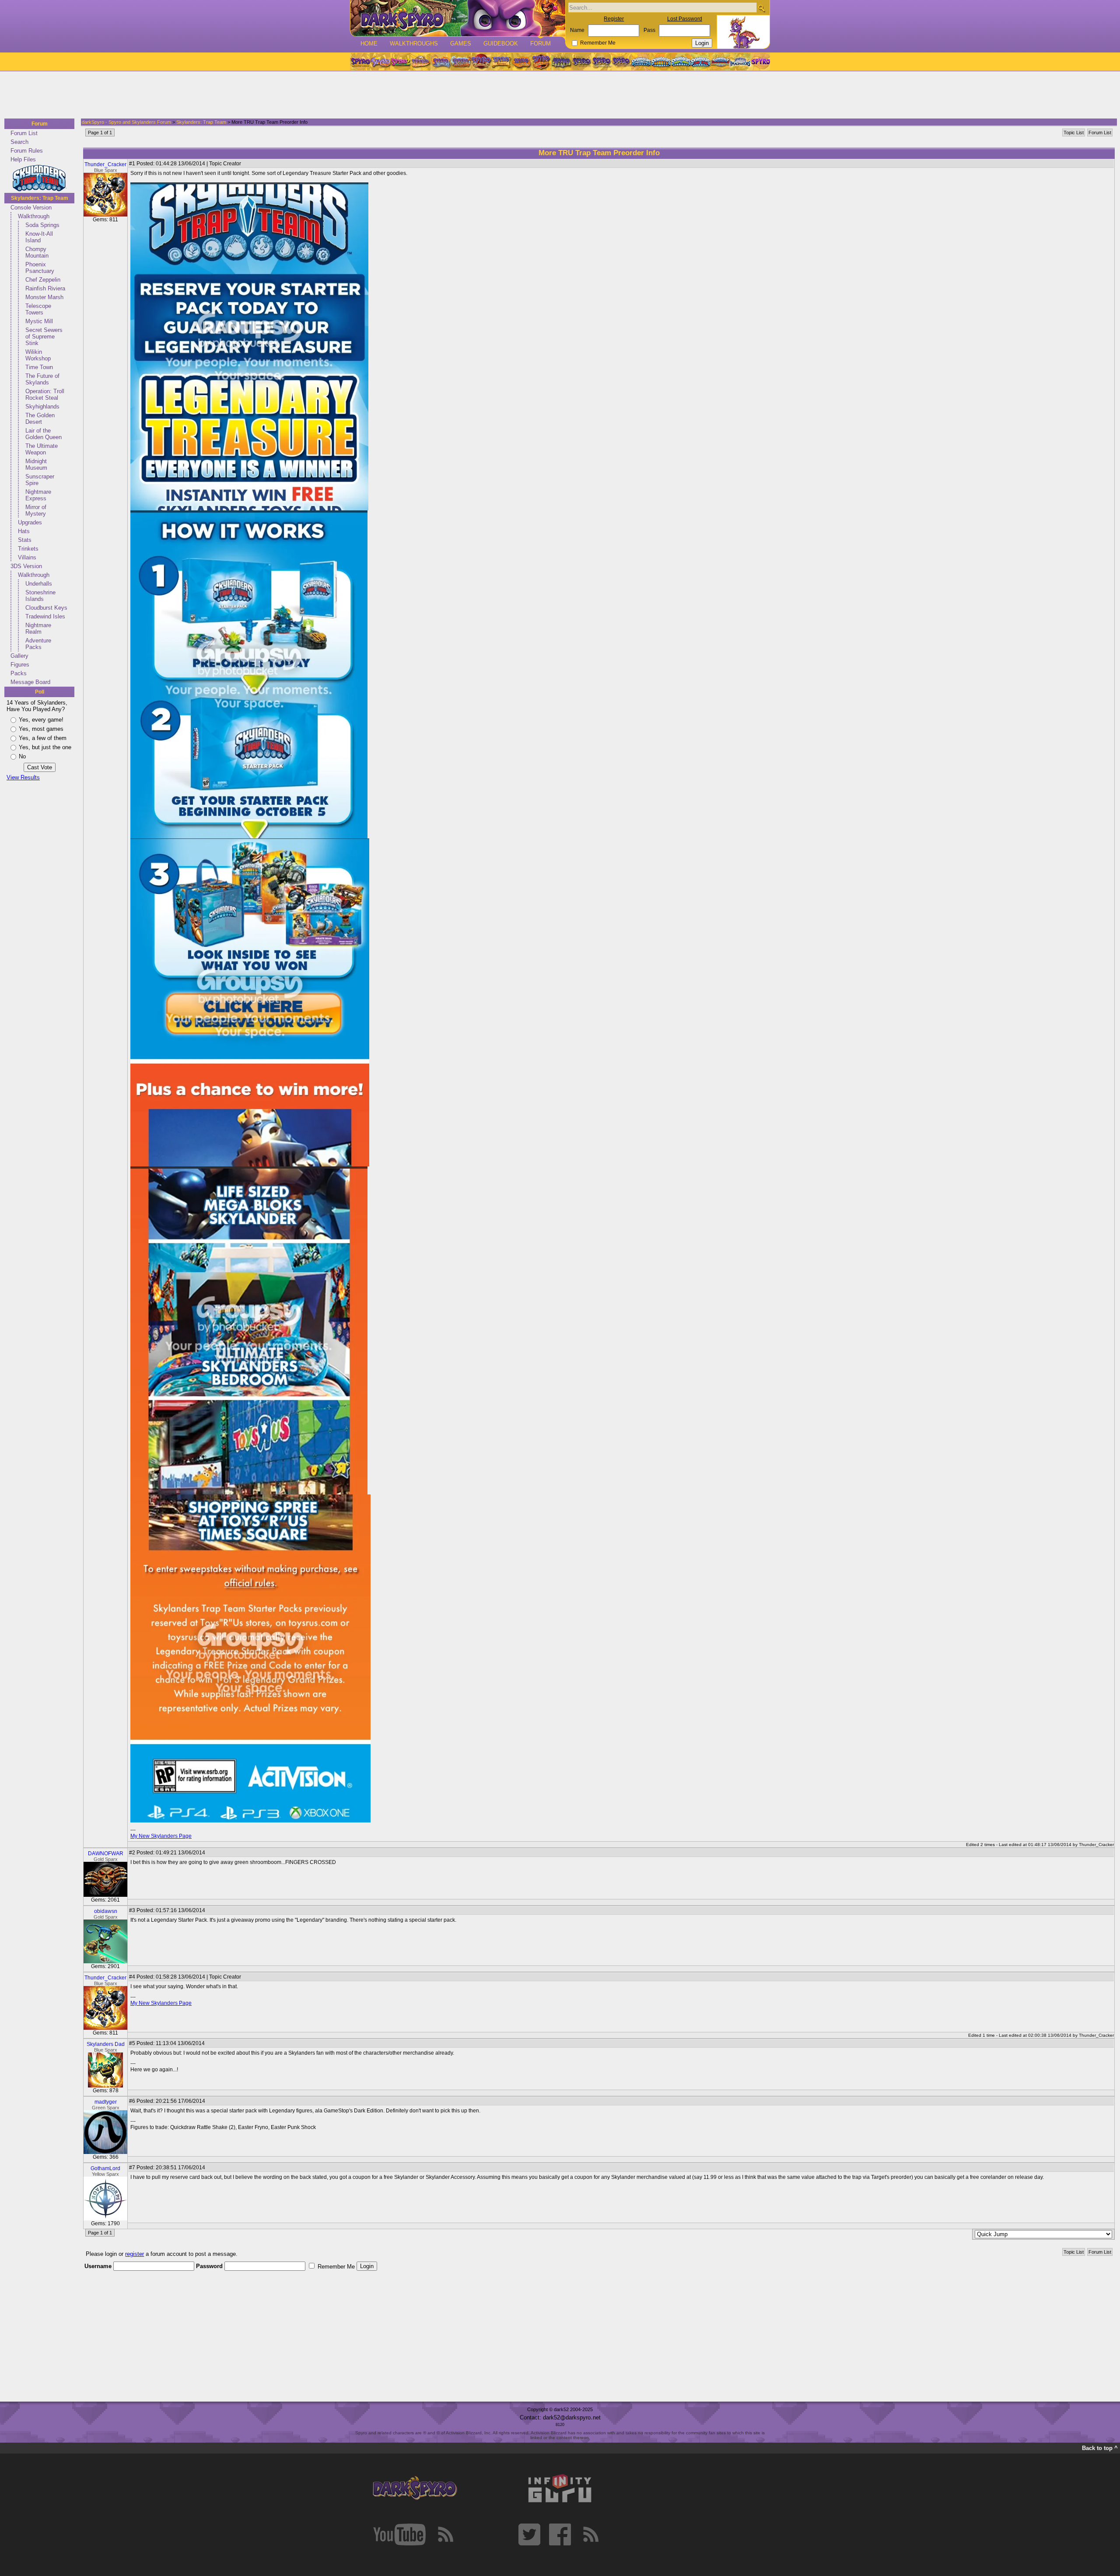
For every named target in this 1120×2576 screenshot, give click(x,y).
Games (461, 44)
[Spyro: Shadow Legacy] (561, 62)
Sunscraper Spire (40, 480)
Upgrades (30, 522)
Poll (40, 692)
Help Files (23, 159)
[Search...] (761, 8)
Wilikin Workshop (38, 355)
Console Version (31, 208)
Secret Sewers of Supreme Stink (44, 337)
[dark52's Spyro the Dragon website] (458, 18)
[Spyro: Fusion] (521, 62)
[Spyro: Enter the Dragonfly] (481, 62)
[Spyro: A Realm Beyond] (760, 62)
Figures (20, 665)
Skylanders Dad (106, 2044)
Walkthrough (34, 216)
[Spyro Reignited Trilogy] (360, 62)
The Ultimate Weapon (42, 449)
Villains (27, 557)
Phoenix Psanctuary (40, 268)
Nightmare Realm (38, 628)
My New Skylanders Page (161, 1836)
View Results (23, 777)
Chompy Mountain (37, 252)
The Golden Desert (40, 419)
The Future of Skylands (42, 379)
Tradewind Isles (45, 616)
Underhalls (39, 584)
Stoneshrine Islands (40, 596)
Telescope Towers (38, 309)
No (22, 756)
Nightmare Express (38, 495)
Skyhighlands (42, 407)
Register (614, 19)
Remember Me (598, 43)
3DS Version (26, 566)
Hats (24, 531)
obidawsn (106, 1911)
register (135, 2254)
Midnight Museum (36, 464)
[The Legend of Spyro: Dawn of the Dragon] (622, 62)
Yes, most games (41, 729)
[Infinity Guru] (560, 2489)
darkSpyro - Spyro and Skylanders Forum (126, 122)
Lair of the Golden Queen (44, 434)
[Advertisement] (557, 95)
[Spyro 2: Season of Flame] (461, 62)
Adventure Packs (38, 644)
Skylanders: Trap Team (40, 198)
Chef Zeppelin (43, 280)
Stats (25, 540)
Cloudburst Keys (46, 608)
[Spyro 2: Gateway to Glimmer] (400, 62)
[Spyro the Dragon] (380, 62)
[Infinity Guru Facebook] (560, 2534)
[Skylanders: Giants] (661, 62)
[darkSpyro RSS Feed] (445, 2534)
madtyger (106, 2102)
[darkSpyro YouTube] (399, 2534)
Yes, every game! (41, 720)
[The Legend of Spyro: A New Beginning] (581, 62)
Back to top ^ (1100, 2448)
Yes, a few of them (43, 738)
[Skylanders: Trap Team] (701, 62)
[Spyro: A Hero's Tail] (541, 62)
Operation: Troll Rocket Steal (45, 394)
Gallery (19, 656)
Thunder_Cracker (105, 164)
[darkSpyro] (415, 2489)
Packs (19, 673)
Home (369, 44)
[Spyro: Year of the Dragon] (420, 62)
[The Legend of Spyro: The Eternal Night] (602, 62)
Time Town (39, 367)
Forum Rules (27, 151)
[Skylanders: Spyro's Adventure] (642, 62)
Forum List (24, 133)
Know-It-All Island (39, 237)
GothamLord (105, 2168)
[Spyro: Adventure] (501, 62)
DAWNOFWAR (106, 1853)
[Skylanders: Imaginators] (740, 62)
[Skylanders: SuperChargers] (720, 62)
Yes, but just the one (45, 747)
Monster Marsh (44, 297)
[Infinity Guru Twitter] (529, 2534)
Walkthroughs (414, 44)
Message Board (30, 682)
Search (19, 142)
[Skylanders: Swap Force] (681, 62)
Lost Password (685, 19)
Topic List (1074, 133)
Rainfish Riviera (45, 288)
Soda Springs (42, 225)
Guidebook (501, 44)
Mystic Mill (39, 321)
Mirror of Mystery (36, 510)
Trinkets (28, 549)
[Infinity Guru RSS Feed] (591, 2534)
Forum (541, 44)
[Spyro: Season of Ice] (441, 62)
